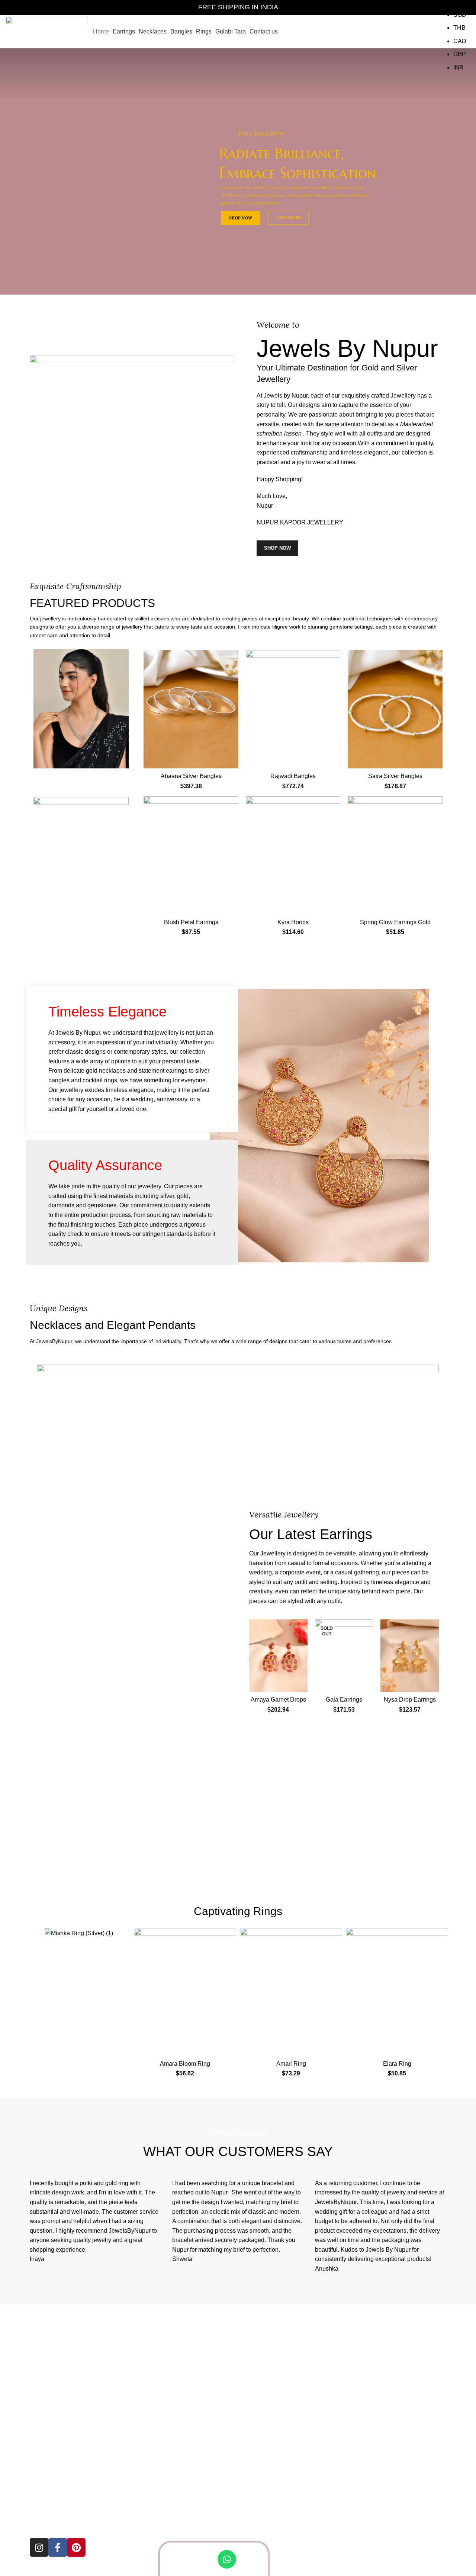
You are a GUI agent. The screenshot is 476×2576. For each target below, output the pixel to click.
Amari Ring (291, 2064)
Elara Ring (397, 2064)
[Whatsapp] (227, 2559)
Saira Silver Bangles (395, 776)
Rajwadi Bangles (293, 776)
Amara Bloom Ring (185, 2064)
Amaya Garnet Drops (278, 1700)
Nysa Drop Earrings (410, 1700)
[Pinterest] (76, 2547)
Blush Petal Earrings (191, 922)
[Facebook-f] (58, 2547)
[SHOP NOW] (81, 709)
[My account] (402, 32)
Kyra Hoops (293, 922)
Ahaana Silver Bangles (191, 776)
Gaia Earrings (344, 1700)
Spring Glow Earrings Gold (395, 922)
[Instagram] (39, 2547)
